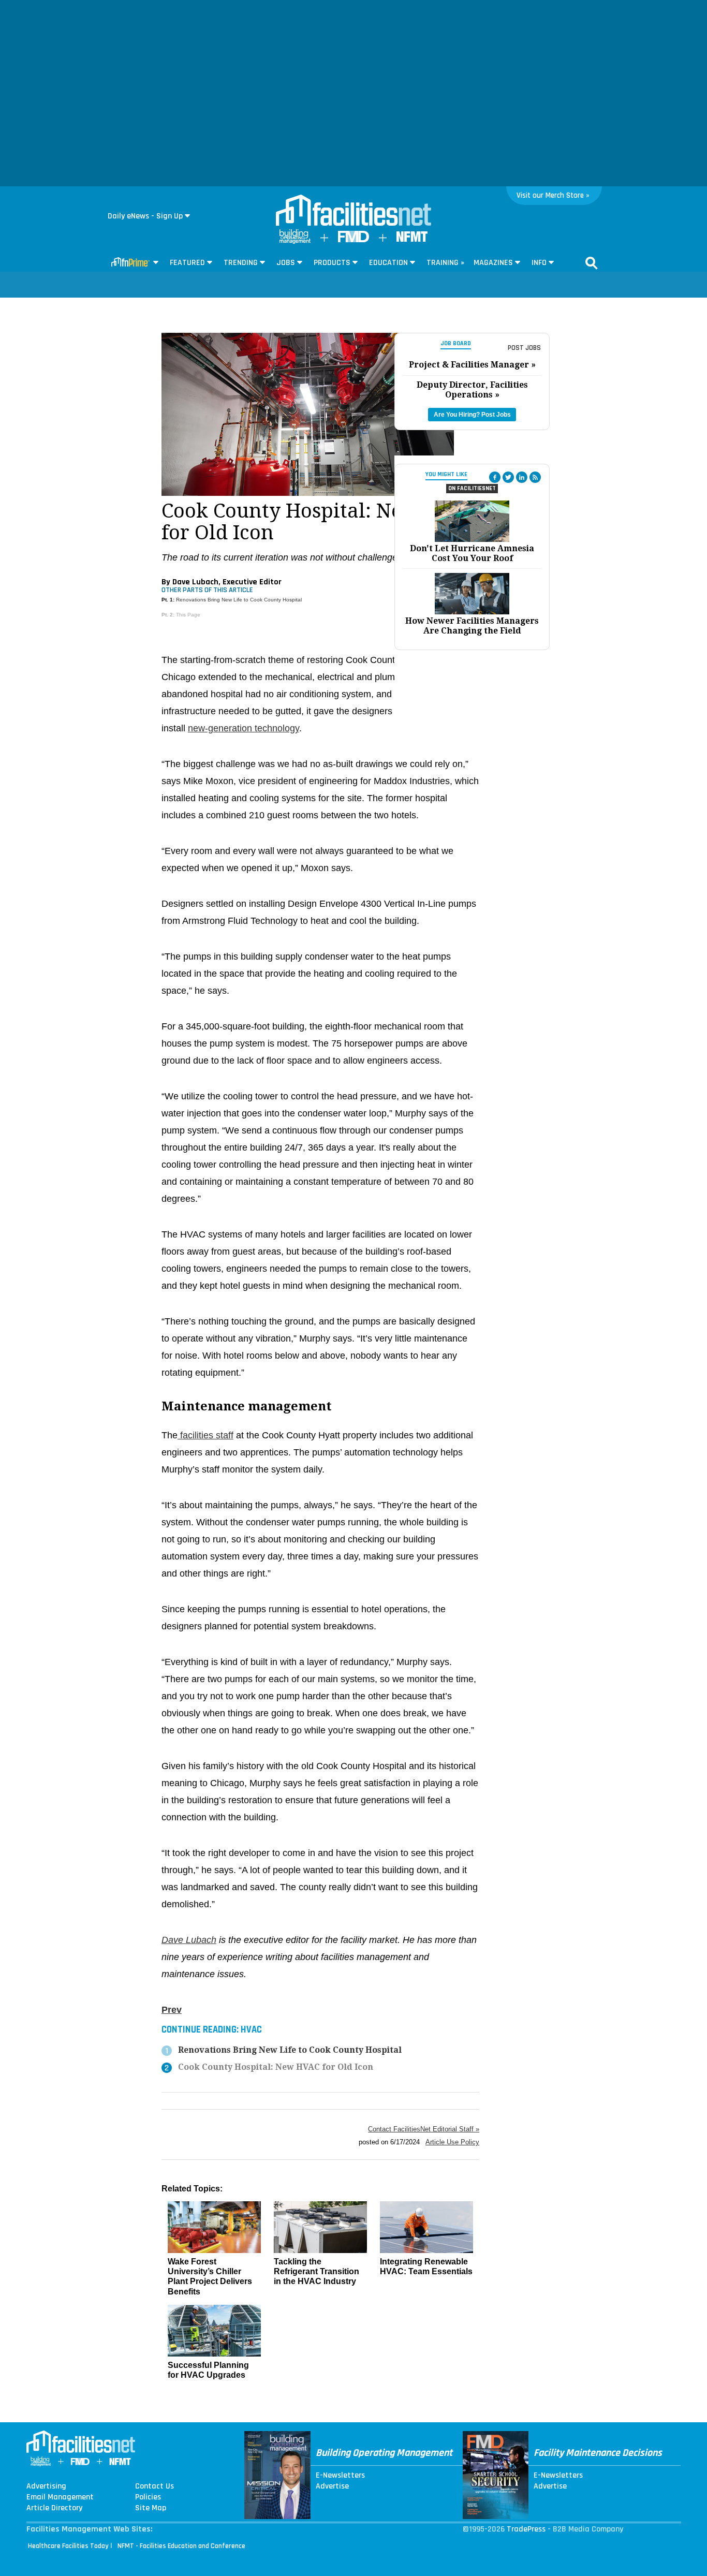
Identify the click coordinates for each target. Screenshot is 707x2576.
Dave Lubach (189, 1940)
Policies (148, 2497)
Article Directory (54, 2508)
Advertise (332, 2486)
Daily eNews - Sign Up (145, 216)
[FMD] (353, 240)
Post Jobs (524, 348)
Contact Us (154, 2486)
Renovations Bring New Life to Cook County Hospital (239, 600)
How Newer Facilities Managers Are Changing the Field (472, 626)
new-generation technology (244, 728)
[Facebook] (495, 477)
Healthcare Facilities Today (68, 2546)
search (592, 263)
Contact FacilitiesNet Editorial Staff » (424, 2129)
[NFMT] (412, 239)
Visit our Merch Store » (553, 195)
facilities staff (205, 1435)
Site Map (151, 2508)
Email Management (60, 2497)
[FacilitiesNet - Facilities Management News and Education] (353, 211)
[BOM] (295, 241)
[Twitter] (508, 477)
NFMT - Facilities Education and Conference (181, 2546)
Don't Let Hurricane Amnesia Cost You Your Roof (472, 553)
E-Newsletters (340, 2476)
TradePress (526, 2529)
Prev (172, 2010)
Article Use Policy (452, 2142)
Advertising (46, 2486)
